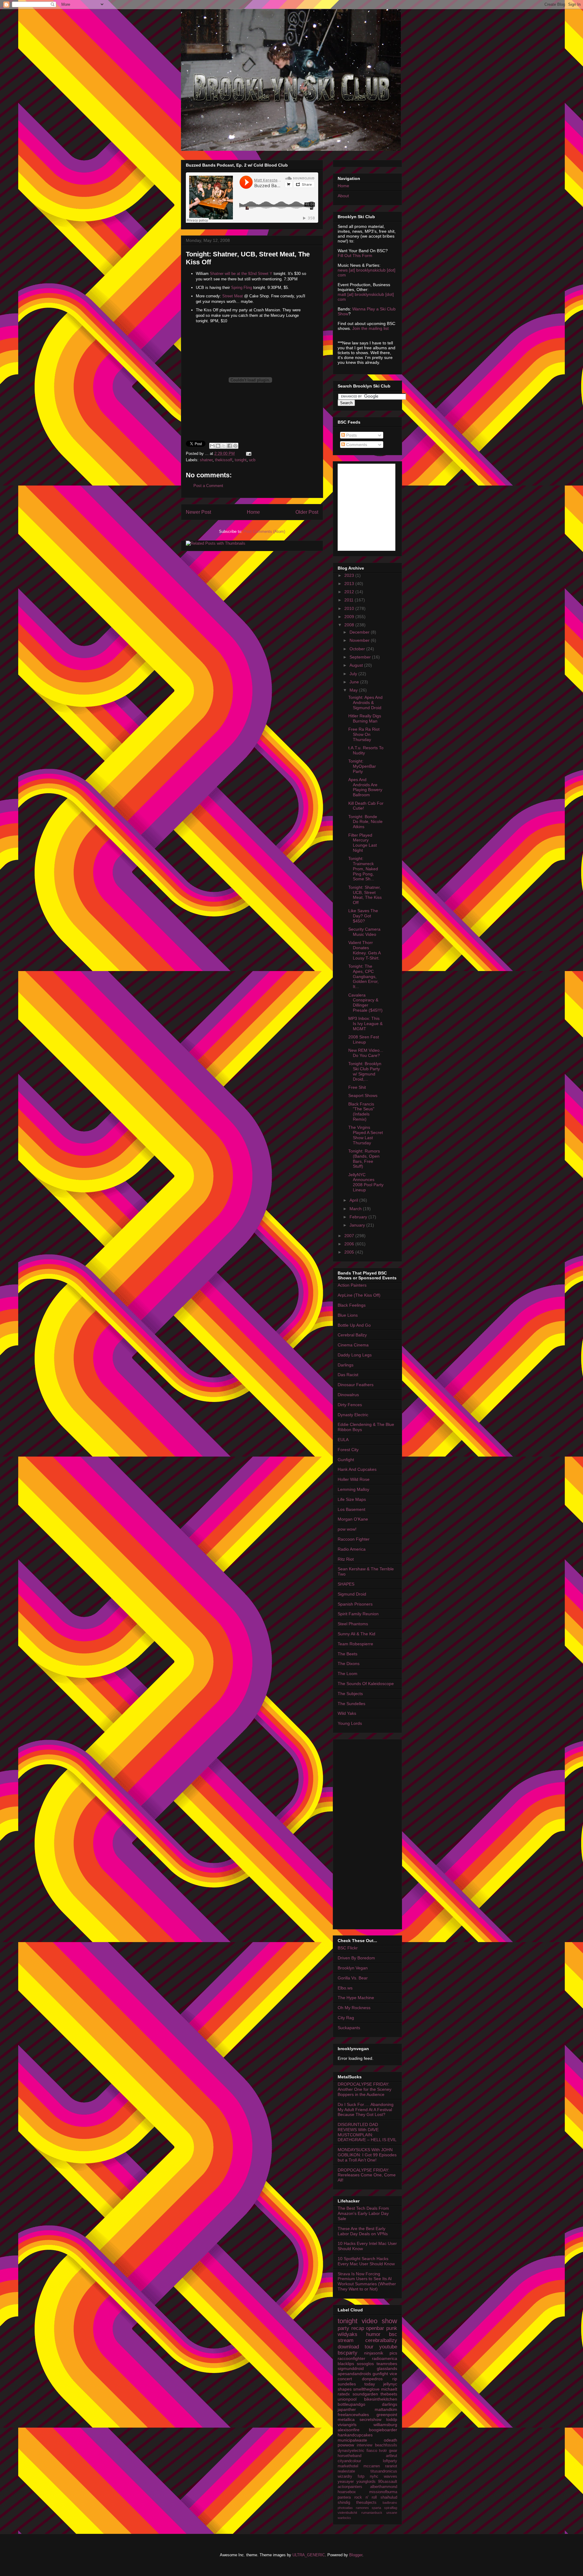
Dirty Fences (350, 1405)
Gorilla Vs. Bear (353, 1978)
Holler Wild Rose (354, 1479)
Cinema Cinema (353, 1345)
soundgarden (365, 2394)
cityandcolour (349, 2461)
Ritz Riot (346, 1559)
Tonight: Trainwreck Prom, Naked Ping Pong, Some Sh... (363, 869)
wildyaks (348, 2334)
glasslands (387, 2368)
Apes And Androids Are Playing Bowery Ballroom (365, 787)
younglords (366, 2482)
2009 (350, 617)
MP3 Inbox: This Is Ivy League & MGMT (365, 1024)
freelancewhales (353, 2415)
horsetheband (349, 2456)
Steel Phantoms (353, 1624)
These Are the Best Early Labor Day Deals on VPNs (363, 2231)
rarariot (391, 2466)
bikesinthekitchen (381, 2399)
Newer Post (198, 512)
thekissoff (224, 460)
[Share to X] (224, 446)
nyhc (374, 2476)
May (354, 690)
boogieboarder (383, 2430)
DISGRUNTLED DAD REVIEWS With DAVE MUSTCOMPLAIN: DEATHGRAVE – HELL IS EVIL (367, 2132)
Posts (351, 435)
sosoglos (365, 2364)
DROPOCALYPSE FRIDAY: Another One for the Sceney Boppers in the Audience (365, 2089)
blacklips (346, 2364)
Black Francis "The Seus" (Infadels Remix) (361, 1112)
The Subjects (350, 1694)
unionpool (347, 2399)
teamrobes (387, 2364)
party (343, 2328)
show (389, 2321)
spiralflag (391, 2508)
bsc (393, 2334)
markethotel (348, 2466)
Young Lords (350, 1723)
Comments (356, 445)
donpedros (372, 2379)
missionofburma (383, 2492)
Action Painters (352, 1285)
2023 (350, 575)
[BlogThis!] (218, 446)
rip (395, 2379)
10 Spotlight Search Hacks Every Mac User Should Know (366, 2261)
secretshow (370, 2419)
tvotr (383, 2451)
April (354, 1200)
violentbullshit (347, 2513)
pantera (344, 2497)
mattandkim (386, 2409)
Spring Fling (242, 288)
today (370, 2384)
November (360, 640)
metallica (346, 2419)
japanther (347, 2409)
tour (369, 2347)
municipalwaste (352, 2440)
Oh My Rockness (354, 2008)
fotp (361, 2476)
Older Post (307, 512)
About (343, 196)
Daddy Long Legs (355, 1355)
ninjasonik (374, 2353)
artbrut (392, 2456)
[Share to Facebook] (230, 446)
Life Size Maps (352, 1499)
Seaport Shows (363, 1095)
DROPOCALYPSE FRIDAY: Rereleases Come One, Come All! (367, 2175)
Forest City (348, 1450)
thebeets (389, 2394)
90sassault (388, 2482)
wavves (390, 2476)
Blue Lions (348, 1315)
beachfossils (386, 2445)
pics (393, 2353)
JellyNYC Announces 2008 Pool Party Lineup (366, 1182)
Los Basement (351, 1509)
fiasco (372, 2451)
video (370, 2321)
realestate (346, 2471)
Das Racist (348, 1375)
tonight (241, 460)
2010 (350, 608)
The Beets (348, 1654)
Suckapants (349, 2028)
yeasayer (346, 2482)
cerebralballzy (381, 2340)
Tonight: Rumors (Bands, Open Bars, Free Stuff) (364, 1159)
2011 (349, 600)
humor (373, 2334)
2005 (350, 1252)
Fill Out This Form (355, 256)
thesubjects (366, 2503)
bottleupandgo (351, 2404)
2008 (350, 625)
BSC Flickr (348, 1948)
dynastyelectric (351, 2451)
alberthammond (384, 2487)
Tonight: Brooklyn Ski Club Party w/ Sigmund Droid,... (365, 1071)
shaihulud (389, 2497)
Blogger (356, 2555)
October (358, 649)
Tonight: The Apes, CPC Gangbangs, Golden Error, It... (363, 976)
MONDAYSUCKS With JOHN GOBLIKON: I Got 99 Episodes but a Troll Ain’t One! (367, 2155)
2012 (350, 592)
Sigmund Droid (352, 1594)
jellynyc (390, 2384)
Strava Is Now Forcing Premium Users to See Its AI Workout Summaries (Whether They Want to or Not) (367, 2281)
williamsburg (385, 2425)
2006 (350, 1244)
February (359, 1217)
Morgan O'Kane (353, 1519)
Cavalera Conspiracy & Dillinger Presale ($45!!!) (365, 1003)
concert (345, 2379)
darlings (390, 2404)
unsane (392, 2513)
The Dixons (349, 1664)
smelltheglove (366, 2389)
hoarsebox (347, 2492)
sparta (376, 2508)
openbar (375, 2328)
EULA (343, 1440)
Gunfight (346, 1460)
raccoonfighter (351, 2358)
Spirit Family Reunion (358, 1614)
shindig (344, 2503)
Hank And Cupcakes (357, 1469)
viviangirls (347, 2425)
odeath (390, 2440)
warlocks (344, 2518)
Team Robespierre (355, 1644)
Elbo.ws (345, 1988)
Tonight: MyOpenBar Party (362, 766)
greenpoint (387, 2415)
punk (392, 2328)
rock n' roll (366, 2497)
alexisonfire (349, 2430)
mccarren (372, 2466)
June (355, 682)
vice (393, 2374)
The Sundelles (351, 1704)
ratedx (344, 2394)
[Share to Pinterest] (235, 446)
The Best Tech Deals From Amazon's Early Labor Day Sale (363, 2213)
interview (365, 2445)
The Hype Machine (356, 1998)
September (361, 657)
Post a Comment (208, 486)
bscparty (348, 2353)
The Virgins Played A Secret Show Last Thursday (366, 1135)
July (354, 674)
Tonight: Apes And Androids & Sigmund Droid (365, 702)
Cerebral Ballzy (352, 1335)
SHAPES (346, 1584)
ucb (252, 460)
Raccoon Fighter (354, 1539)
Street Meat (233, 296)
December (360, 632)
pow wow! (347, 1529)
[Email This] (212, 446)
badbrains (390, 2503)
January (358, 1225)
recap (358, 2328)
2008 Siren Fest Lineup (364, 1039)
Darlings (346, 1365)
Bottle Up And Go (354, 1325)
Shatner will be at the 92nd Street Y (241, 274)
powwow (346, 2445)
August (357, 665)
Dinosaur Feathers (356, 1385)
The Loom (348, 1674)
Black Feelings (352, 1305)
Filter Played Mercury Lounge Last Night (363, 843)
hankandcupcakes (355, 2435)
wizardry (345, 2476)
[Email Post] (248, 454)
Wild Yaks (347, 1713)
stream (346, 2340)
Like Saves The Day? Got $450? (363, 916)
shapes (345, 2389)
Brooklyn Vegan (353, 1968)
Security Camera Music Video (364, 932)
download (348, 2347)
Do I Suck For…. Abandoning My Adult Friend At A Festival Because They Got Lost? (366, 2110)
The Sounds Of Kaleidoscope (366, 1684)
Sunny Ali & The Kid (356, 1634)
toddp (392, 2419)
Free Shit (357, 1087)
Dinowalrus (348, 1395)
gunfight (380, 2374)
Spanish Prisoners (355, 1604)
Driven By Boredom (356, 1958)
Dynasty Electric (353, 1415)
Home (253, 512)
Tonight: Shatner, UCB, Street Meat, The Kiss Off (365, 895)
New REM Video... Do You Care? (366, 1053)
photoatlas (345, 2508)
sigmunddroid (351, 2368)
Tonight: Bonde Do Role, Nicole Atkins (365, 822)
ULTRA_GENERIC (309, 2555)
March (356, 1209)
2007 (350, 1236)
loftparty (390, 2461)
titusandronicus (384, 2471)
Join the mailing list (370, 328)
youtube (388, 2347)
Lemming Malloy (353, 1489)
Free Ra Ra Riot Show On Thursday (364, 734)
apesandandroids (354, 2374)
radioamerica (385, 2358)
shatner (206, 460)
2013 (350, 584)
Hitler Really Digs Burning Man (365, 718)
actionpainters (350, 2487)
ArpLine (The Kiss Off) (359, 1295)
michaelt (389, 2389)
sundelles (347, 2384)
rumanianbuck (372, 2513)
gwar (393, 2451)
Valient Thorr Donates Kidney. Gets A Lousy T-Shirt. (364, 950)
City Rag (346, 2018)
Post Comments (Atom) (264, 531)
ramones (362, 2508)
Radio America (352, 1549)
